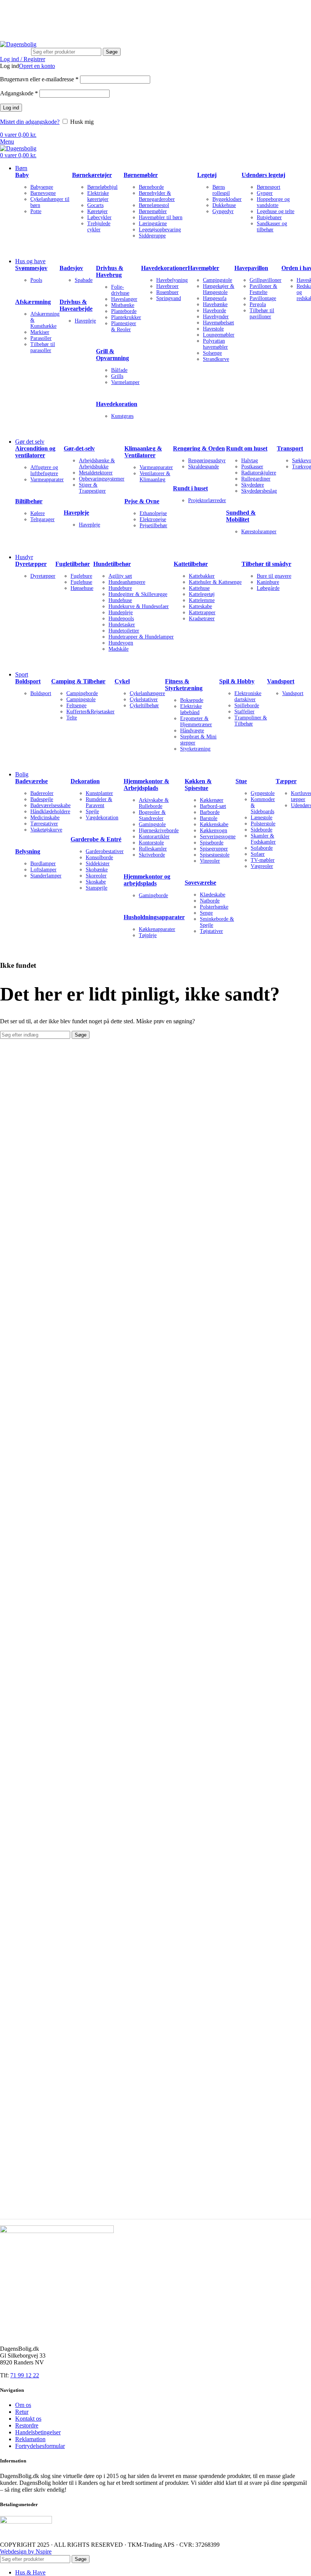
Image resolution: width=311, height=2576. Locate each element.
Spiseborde (212, 843)
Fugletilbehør (73, 564)
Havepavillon (251, 268)
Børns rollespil (221, 190)
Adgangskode (19, 93)
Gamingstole (152, 824)
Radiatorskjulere (259, 473)
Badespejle (42, 799)
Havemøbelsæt (218, 323)
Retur (22, 2412)
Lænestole (262, 818)
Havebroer (167, 286)
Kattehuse (199, 588)
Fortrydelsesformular (40, 2446)
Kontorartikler (154, 837)
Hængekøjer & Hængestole (219, 289)
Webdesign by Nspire (26, 2552)
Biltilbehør (29, 501)
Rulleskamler (153, 849)
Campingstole (218, 280)
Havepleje (85, 321)
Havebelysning (172, 280)
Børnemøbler (141, 175)
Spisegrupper (214, 849)
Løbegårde (268, 588)
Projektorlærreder (207, 500)
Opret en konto (37, 66)
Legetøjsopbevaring (160, 230)
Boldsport (28, 681)
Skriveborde (152, 855)
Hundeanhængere (127, 582)
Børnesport (269, 187)
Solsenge (212, 353)
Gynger (265, 193)
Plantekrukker (126, 317)
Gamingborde (153, 895)
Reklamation (30, 2439)
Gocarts (95, 205)
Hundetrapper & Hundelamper (141, 637)
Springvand (169, 298)
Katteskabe (200, 606)
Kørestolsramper (259, 532)
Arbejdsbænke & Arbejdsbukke (97, 464)
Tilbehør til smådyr (266, 564)
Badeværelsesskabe (50, 805)
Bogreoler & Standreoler (152, 815)
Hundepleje (121, 612)
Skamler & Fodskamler (263, 839)
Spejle (92, 812)
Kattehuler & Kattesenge (215, 582)
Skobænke (97, 870)
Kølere (38, 513)
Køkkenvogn (214, 830)
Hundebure (120, 588)
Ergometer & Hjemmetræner (196, 721)
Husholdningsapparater (154, 917)
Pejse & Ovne (142, 501)
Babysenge (42, 187)
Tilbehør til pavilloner (262, 314)
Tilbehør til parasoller (43, 347)
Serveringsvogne (218, 837)
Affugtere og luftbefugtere (44, 470)
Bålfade (119, 370)
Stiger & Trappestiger (92, 488)
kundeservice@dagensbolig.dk (37, 10)
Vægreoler (262, 866)
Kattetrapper (202, 612)
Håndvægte (192, 731)
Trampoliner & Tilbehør (251, 721)
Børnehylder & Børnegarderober (157, 196)
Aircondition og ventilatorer (35, 452)
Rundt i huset (190, 488)
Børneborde (151, 187)
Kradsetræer (202, 619)
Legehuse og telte (276, 211)
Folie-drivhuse (120, 290)
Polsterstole (263, 824)
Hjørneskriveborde (159, 830)
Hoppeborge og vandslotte (273, 202)
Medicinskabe (45, 818)
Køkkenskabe (214, 824)
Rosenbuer (167, 292)
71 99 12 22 (107, 10)
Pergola (258, 304)
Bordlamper (43, 864)
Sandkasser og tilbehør (272, 227)
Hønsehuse (82, 588)
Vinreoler (210, 861)
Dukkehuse (224, 205)
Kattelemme (202, 600)
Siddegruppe (152, 236)
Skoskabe (96, 882)
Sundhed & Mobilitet (241, 516)
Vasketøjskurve (46, 830)
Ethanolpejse (153, 513)
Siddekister (98, 864)
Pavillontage (263, 298)
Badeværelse (31, 781)
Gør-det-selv (79, 448)
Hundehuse (120, 600)
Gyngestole (263, 793)
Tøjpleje (148, 935)
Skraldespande (203, 467)
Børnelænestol (154, 205)
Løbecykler (99, 217)
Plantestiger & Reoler (124, 326)
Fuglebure (81, 576)
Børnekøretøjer (92, 175)
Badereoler (42, 793)
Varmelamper (125, 382)
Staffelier (244, 712)
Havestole (213, 329)
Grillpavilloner (265, 280)
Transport (290, 448)
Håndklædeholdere (50, 812)
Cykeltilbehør (144, 706)
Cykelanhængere (147, 693)
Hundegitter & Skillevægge (138, 594)
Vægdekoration (102, 818)
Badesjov (71, 268)
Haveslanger (124, 299)
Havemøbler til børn (161, 217)
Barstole (209, 818)
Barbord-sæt (213, 806)
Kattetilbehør (191, 564)
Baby (22, 175)
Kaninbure (268, 582)
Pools (36, 280)
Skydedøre (253, 485)
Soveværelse (200, 883)
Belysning (28, 851)
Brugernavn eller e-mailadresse (39, 79)
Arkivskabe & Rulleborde (154, 803)
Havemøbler (203, 268)
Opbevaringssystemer (102, 479)
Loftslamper (43, 870)
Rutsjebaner (269, 217)
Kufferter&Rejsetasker (90, 712)
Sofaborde (262, 848)
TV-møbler (263, 860)
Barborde (210, 812)
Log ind (11, 108)
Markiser (40, 332)
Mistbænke (123, 305)
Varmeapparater (47, 480)
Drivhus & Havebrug (110, 271)
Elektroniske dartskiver (248, 696)
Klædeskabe (213, 895)
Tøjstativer (211, 931)
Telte (72, 718)
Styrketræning (195, 749)
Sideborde (262, 830)
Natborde (210, 901)
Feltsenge (76, 706)
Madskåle (119, 649)
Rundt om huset (247, 448)
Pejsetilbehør (153, 525)
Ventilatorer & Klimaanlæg (155, 476)
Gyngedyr (223, 211)
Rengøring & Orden (199, 448)
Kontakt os (28, 2419)
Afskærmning (33, 302)
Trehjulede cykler (99, 227)
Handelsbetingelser (38, 2432)
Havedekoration (117, 404)
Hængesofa (215, 298)
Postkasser (252, 467)
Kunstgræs (122, 416)
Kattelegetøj (202, 594)
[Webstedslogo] (18, 44)
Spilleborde (247, 706)
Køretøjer (97, 211)
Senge (206, 913)
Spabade (84, 280)
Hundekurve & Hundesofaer (139, 606)
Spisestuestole (215, 855)
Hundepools (121, 619)
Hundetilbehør (112, 564)
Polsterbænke (214, 907)
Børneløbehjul (102, 187)
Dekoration (85, 781)
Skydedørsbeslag (259, 491)
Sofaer (258, 854)
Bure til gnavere (274, 576)
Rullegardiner (256, 479)
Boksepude (192, 700)
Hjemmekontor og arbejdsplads (147, 880)
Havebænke (215, 304)
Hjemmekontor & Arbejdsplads (146, 785)
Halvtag (250, 461)
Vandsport (281, 681)
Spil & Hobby (237, 681)
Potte (36, 211)
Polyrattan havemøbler (215, 344)
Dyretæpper (31, 564)
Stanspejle (97, 888)
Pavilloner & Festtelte (263, 289)
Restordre (27, 2425)
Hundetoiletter (124, 631)
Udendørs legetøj (263, 175)
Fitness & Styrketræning (184, 685)
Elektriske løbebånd (191, 709)
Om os (23, 2405)
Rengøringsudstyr (207, 461)
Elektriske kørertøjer (98, 196)
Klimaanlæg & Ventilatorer (143, 452)
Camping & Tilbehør (78, 681)
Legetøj (207, 175)
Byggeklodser (227, 199)
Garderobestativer (105, 851)
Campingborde (82, 693)
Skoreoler (96, 876)
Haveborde (214, 311)
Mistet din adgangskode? (30, 122)
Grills (117, 376)
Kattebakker (202, 576)
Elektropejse (153, 519)
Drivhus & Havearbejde (76, 305)
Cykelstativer (144, 699)
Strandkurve (216, 359)
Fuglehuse (81, 582)
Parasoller (41, 338)
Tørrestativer (44, 824)
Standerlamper (46, 876)
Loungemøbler (219, 335)
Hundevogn (121, 643)
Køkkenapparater (157, 929)
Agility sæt (120, 576)
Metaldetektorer (96, 473)
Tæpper (286, 781)
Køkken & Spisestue (198, 785)
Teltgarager (42, 519)
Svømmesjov (31, 268)
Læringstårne (153, 224)
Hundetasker (122, 625)
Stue (241, 781)
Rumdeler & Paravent (99, 802)
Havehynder (216, 317)
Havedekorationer (164, 268)
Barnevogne (43, 193)
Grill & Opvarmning (112, 355)
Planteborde (124, 311)
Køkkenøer (212, 800)
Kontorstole (151, 843)
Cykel (122, 681)
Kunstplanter (99, 793)
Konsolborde (99, 857)
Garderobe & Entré (96, 839)
